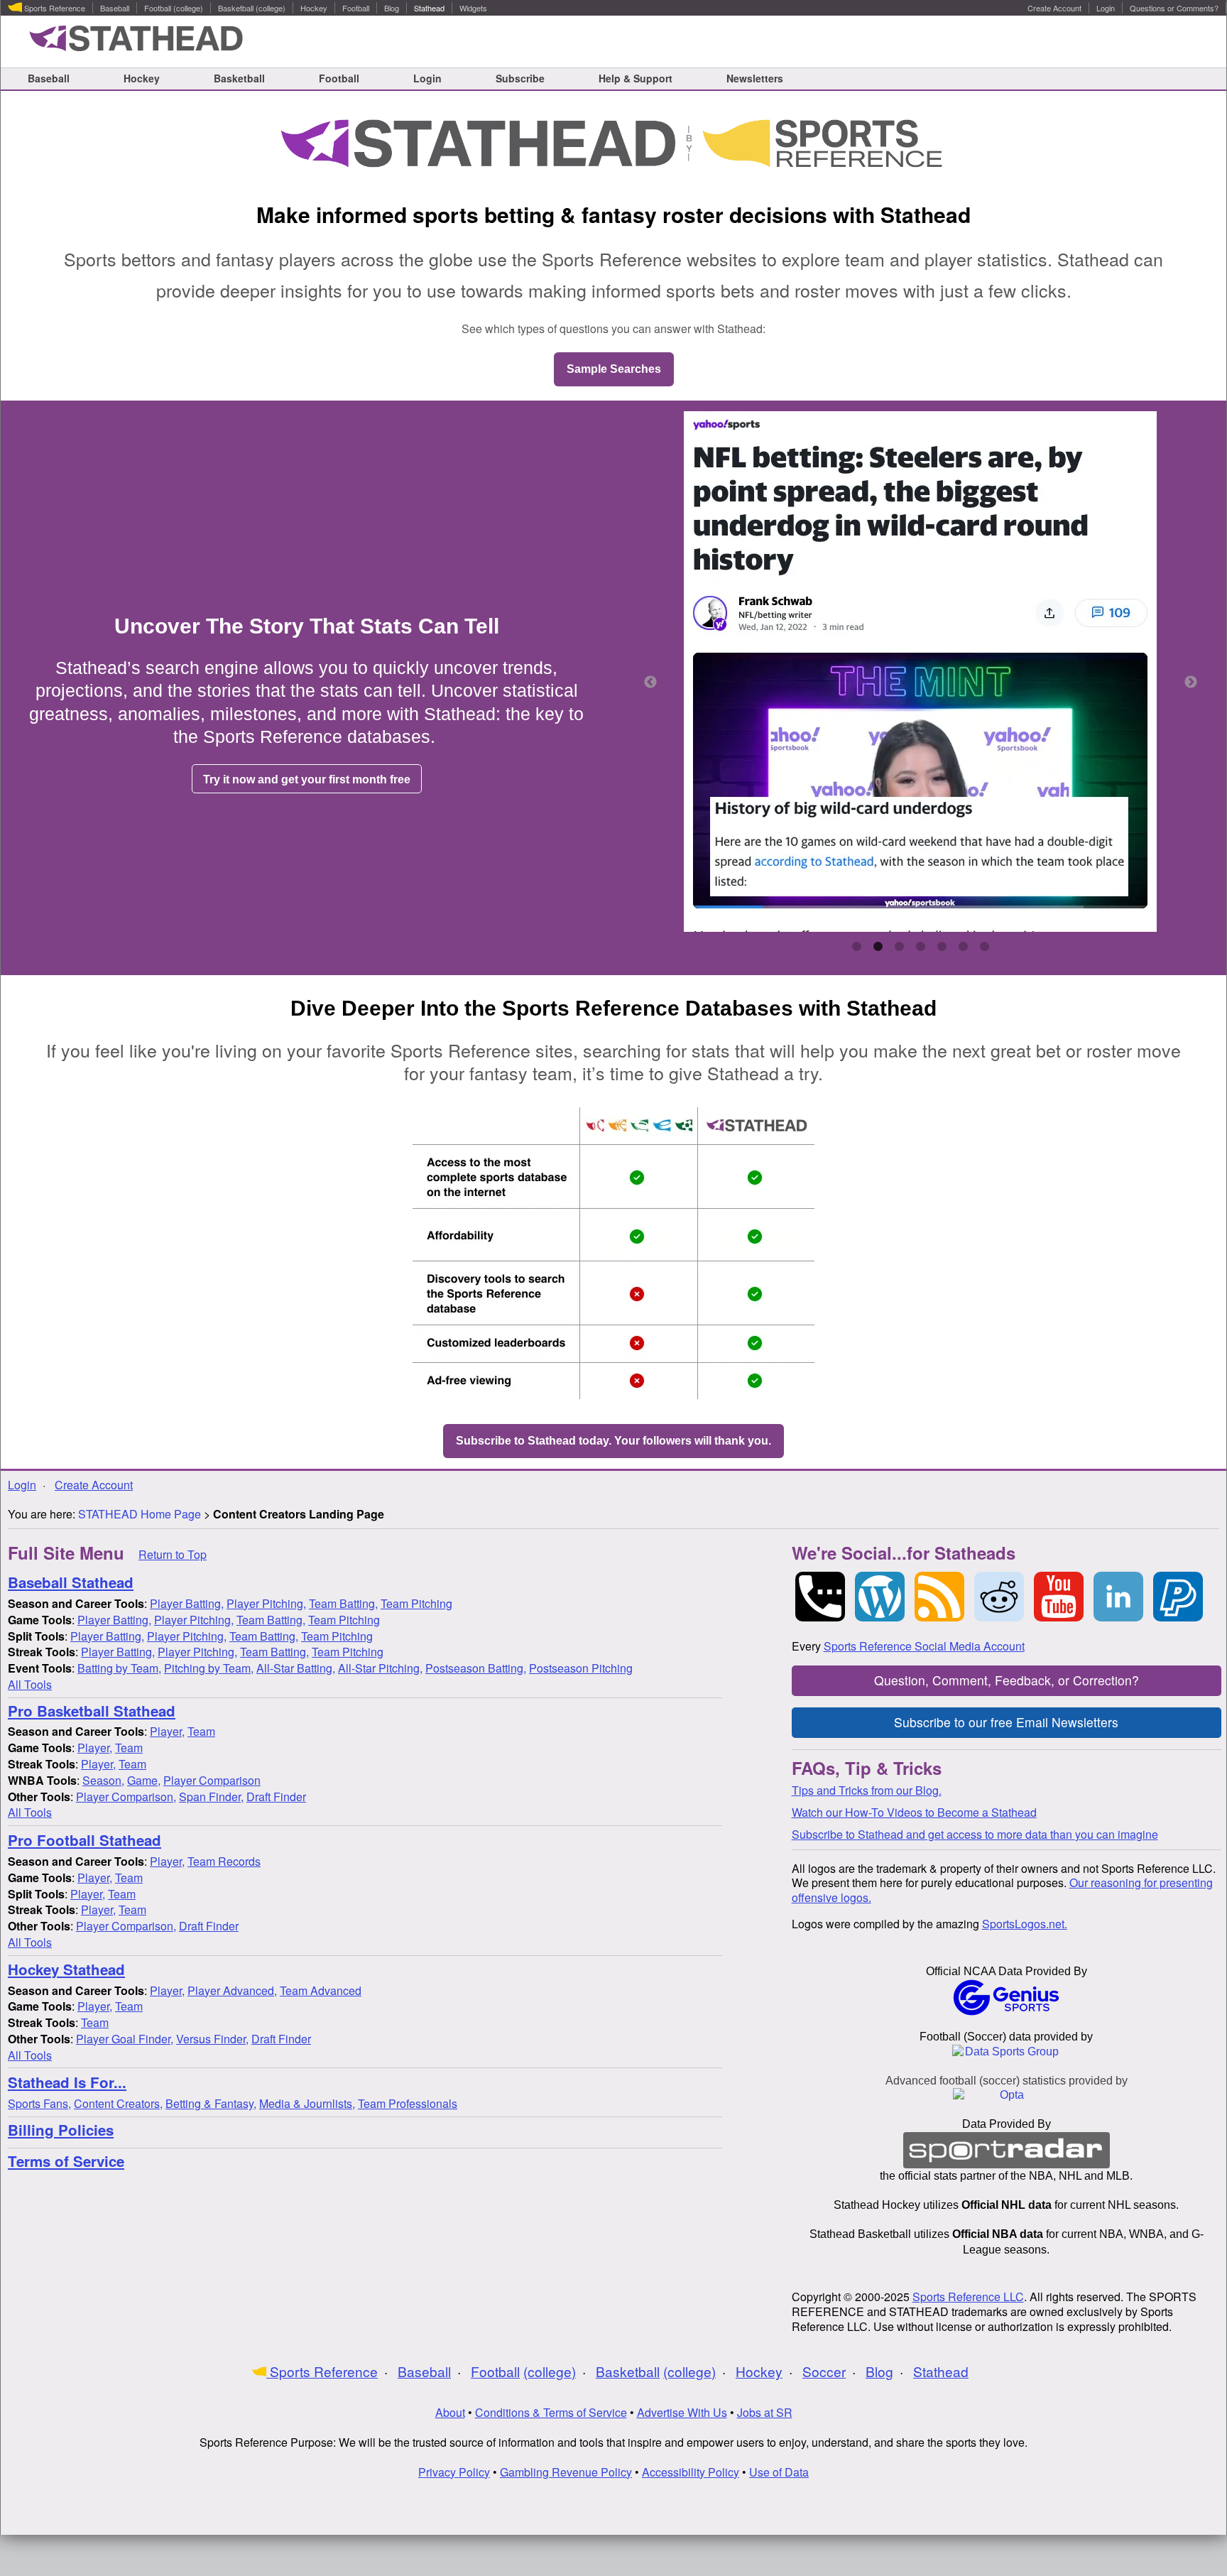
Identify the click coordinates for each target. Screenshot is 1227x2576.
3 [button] (899, 947)
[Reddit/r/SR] (999, 1597)
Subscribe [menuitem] (520, 78)
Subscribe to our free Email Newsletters (1006, 1722)
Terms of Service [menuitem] (66, 2162)
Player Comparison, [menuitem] (126, 1797)
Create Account (94, 1485)
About (450, 2412)
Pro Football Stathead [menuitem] (84, 1841)
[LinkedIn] (1118, 1597)
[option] (921, 673)
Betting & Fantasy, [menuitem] (211, 2103)
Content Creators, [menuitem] (118, 2103)
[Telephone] (820, 1597)
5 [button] (942, 947)
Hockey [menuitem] (314, 9)
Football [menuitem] (158, 9)
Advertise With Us (682, 2412)
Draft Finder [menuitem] (276, 1797)
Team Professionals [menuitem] (408, 2103)
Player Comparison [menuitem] (212, 1780)
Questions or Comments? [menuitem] (1174, 9)
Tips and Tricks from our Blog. (867, 1790)
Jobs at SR (765, 2412)
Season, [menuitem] (103, 1780)
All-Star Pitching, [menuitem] (380, 1668)
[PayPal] (1178, 1597)
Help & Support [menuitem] (636, 78)
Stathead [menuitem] (429, 9)
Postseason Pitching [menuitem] (581, 1668)
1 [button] (856, 947)
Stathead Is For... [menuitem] (67, 2083)
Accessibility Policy (691, 2472)
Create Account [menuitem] (1054, 9)
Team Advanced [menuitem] (321, 1990)
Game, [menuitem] (144, 1780)
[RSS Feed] (939, 1597)
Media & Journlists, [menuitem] (307, 2103)
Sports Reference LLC (968, 2297)
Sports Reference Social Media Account (924, 1646)
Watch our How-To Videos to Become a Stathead (914, 1812)
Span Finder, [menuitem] (211, 1797)
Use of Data (779, 2472)
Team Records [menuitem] (224, 1861)
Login (22, 1485)
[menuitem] (76, 1603)
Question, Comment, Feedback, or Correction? (1007, 1680)
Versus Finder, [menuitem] (212, 2039)
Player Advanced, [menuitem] (232, 1990)
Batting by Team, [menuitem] (119, 1668)
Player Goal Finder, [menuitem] (125, 2039)
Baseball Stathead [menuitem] (71, 1583)
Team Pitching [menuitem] (416, 1603)
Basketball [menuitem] (236, 9)
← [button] (650, 683)
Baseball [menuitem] (115, 9)
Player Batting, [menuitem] (187, 1603)
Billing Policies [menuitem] (61, 2130)
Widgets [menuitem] (473, 9)
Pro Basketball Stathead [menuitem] (92, 1711)
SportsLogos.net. (1025, 1924)
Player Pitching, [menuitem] (266, 1603)
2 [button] (878, 947)
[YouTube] (1059, 1597)
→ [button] (1191, 683)
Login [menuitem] (1106, 9)
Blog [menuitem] (392, 9)
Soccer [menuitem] (824, 2372)
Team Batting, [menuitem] (343, 1603)
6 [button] (963, 947)
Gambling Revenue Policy (566, 2472)
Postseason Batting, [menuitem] (476, 1668)
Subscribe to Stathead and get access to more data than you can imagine (975, 1834)
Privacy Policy (454, 2472)
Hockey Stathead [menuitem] (66, 1970)
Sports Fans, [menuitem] (39, 2103)
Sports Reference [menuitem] (54, 9)
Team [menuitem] (201, 1731)
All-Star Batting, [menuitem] (296, 1668)
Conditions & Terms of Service (551, 2412)
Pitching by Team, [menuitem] (209, 1668)
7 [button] (984, 947)
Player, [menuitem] (167, 1731)
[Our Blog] (880, 1597)
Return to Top (173, 1554)
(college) (188, 9)
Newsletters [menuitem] (755, 78)
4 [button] (920, 947)
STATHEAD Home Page (141, 1514)
